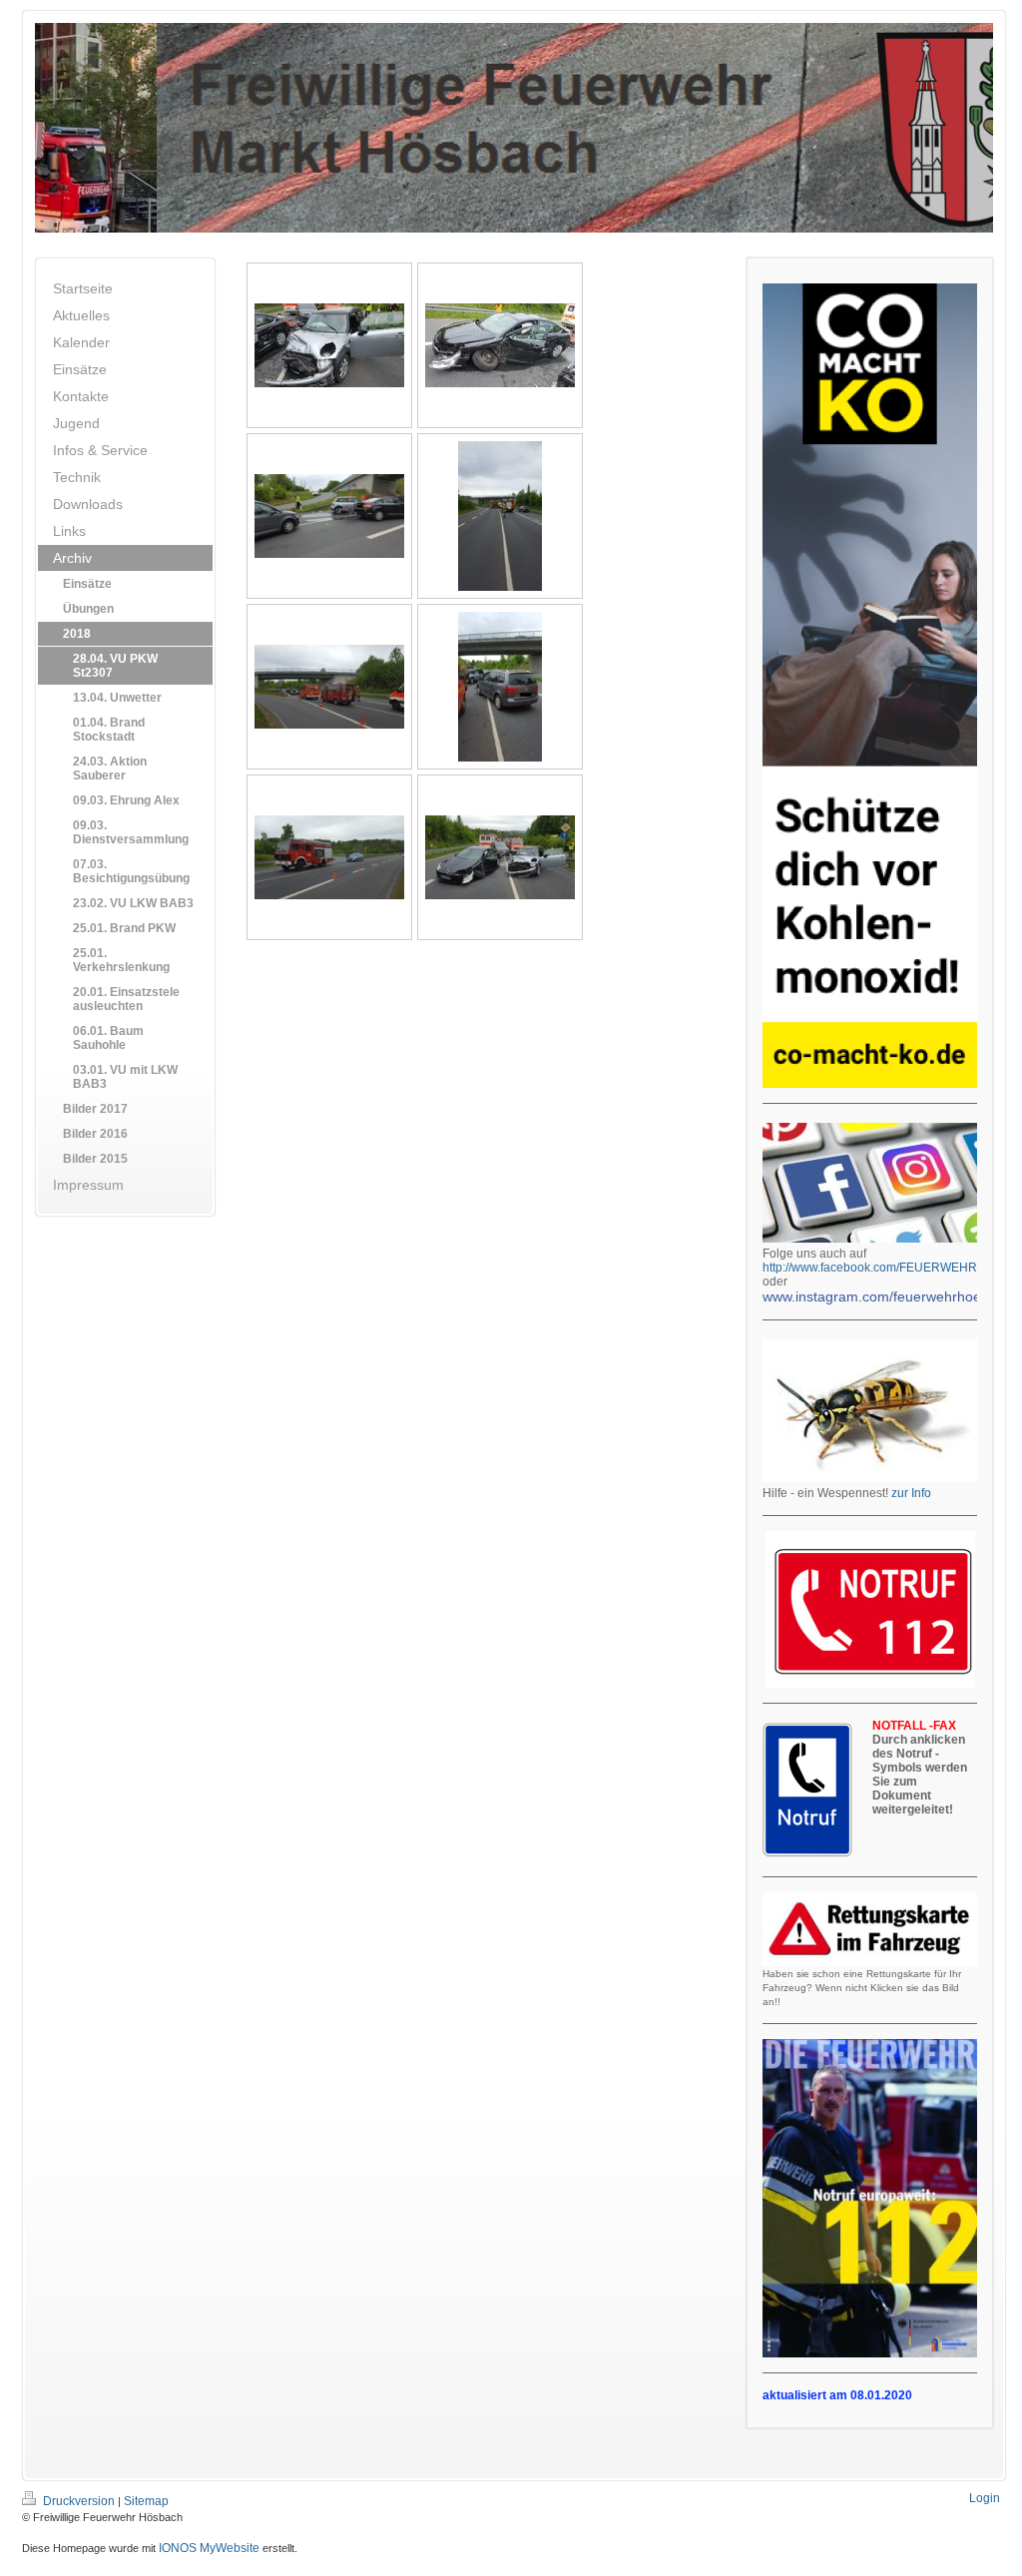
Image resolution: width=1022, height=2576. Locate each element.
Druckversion (79, 2501)
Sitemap (146, 2501)
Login (985, 2498)
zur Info (911, 1493)
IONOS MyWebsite (209, 2548)
